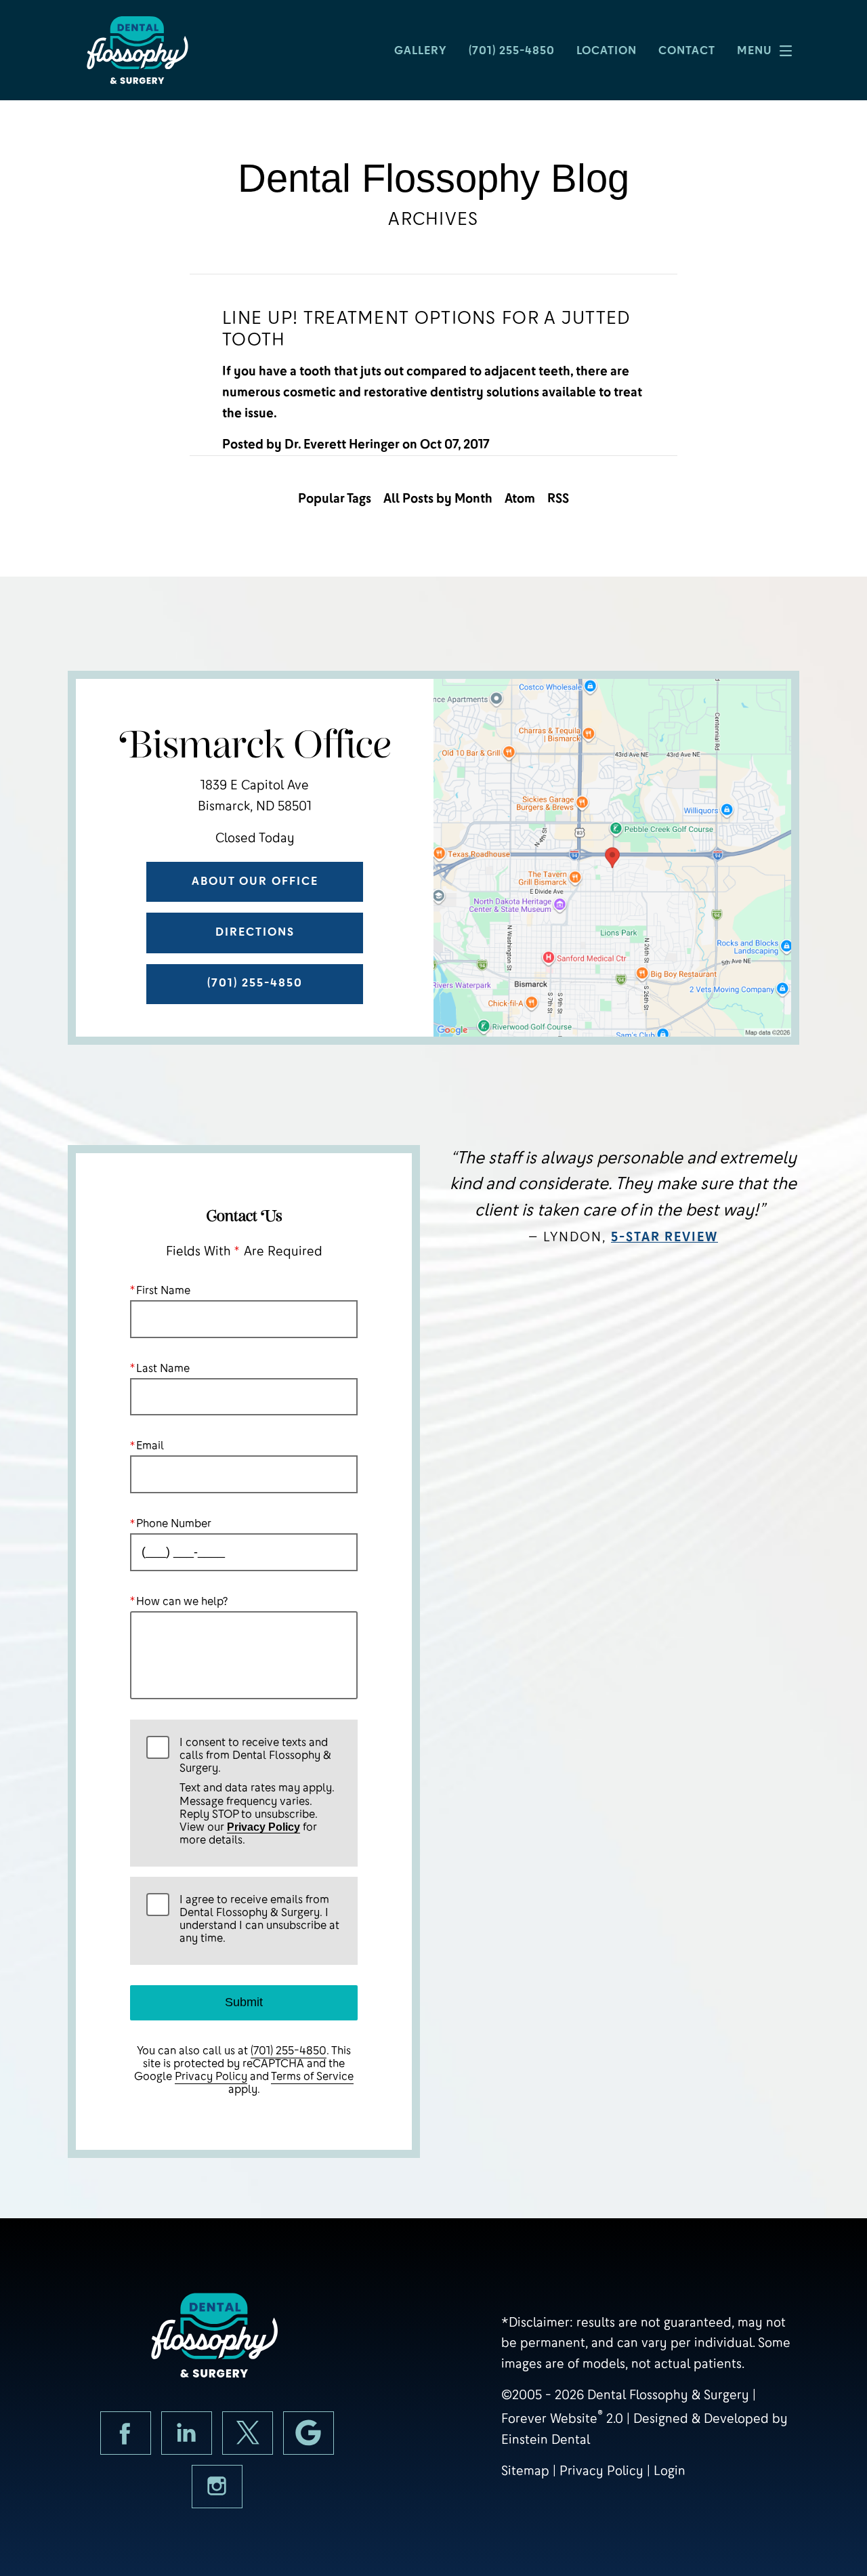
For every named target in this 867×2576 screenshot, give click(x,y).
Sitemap (525, 2471)
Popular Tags (335, 498)
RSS (558, 498)
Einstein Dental (546, 2439)
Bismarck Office (255, 746)
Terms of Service (312, 2076)
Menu (755, 50)
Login (670, 2471)
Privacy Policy (263, 1827)
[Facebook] (126, 2433)
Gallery (421, 50)
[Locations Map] (612, 857)
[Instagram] (217, 2487)
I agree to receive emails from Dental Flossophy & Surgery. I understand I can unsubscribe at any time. (259, 1919)
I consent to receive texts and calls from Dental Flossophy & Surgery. (257, 1791)
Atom (520, 498)
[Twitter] (248, 2433)
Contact (687, 50)
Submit (244, 2002)
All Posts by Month (438, 498)
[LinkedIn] (187, 2433)
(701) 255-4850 (289, 2051)
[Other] (309, 2433)
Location (607, 50)
